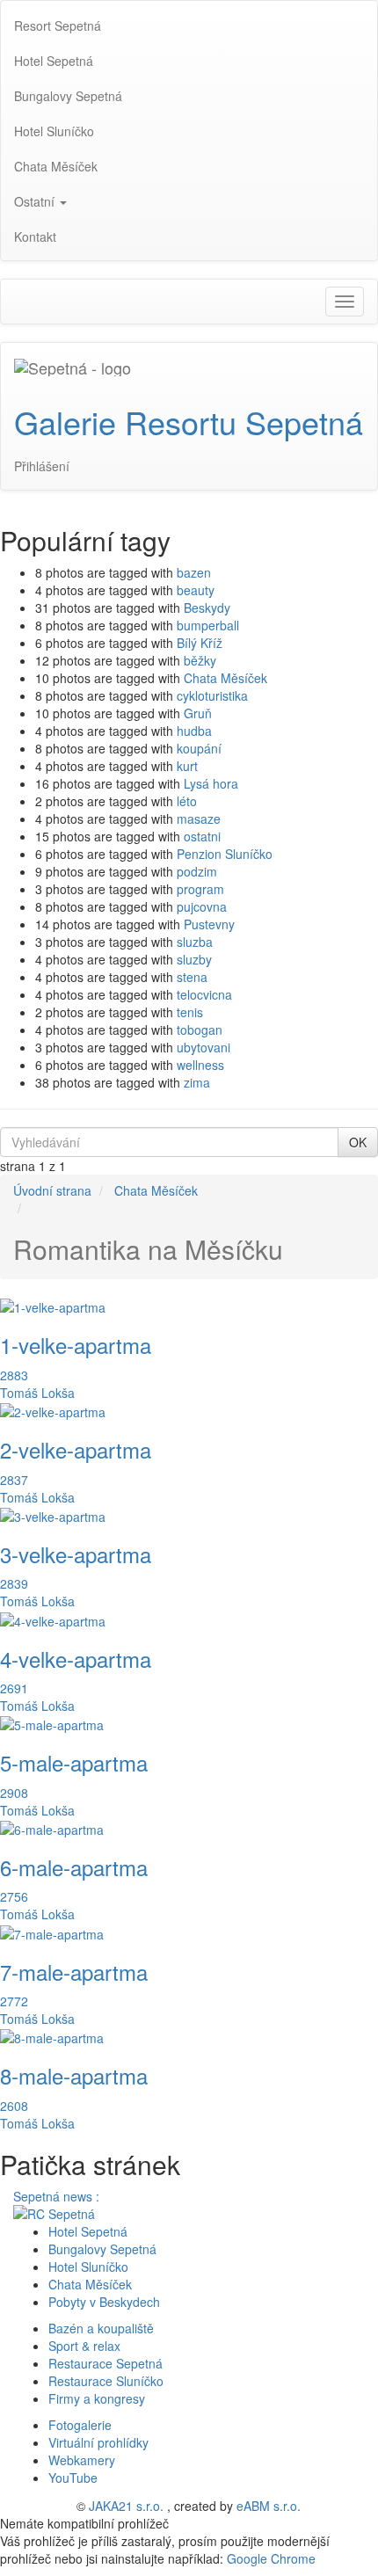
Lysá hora (211, 783)
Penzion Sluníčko (225, 854)
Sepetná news (55, 2196)
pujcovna (202, 906)
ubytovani (204, 1047)
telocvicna (204, 994)
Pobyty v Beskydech (104, 2302)
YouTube (73, 2478)
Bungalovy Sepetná (102, 2249)
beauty (196, 590)
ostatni (202, 836)
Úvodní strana (52, 1190)
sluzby (194, 959)
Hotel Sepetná (88, 2231)
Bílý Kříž (200, 643)
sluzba (195, 942)
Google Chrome (271, 2558)
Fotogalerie (80, 2425)
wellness (200, 1065)
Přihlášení (42, 466)
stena (192, 977)
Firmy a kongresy (97, 2398)
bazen (194, 572)
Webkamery (82, 2460)
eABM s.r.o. (269, 2506)
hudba (194, 731)
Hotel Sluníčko (88, 2267)
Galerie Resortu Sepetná (189, 422)
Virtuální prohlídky (98, 2442)
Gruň (198, 713)
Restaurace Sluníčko (106, 2381)
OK (358, 1142)
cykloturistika (212, 695)
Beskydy (207, 608)
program (200, 889)
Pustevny (209, 924)
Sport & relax (84, 2346)
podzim (197, 871)
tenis (190, 1012)
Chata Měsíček (225, 678)
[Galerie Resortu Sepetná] (73, 365)
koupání (199, 748)
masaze (199, 819)
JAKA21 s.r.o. (126, 2506)
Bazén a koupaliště (101, 2328)
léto (187, 801)
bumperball (208, 625)
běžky (200, 660)
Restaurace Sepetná (105, 2363)
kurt (187, 766)
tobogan (200, 1030)
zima (197, 1082)
